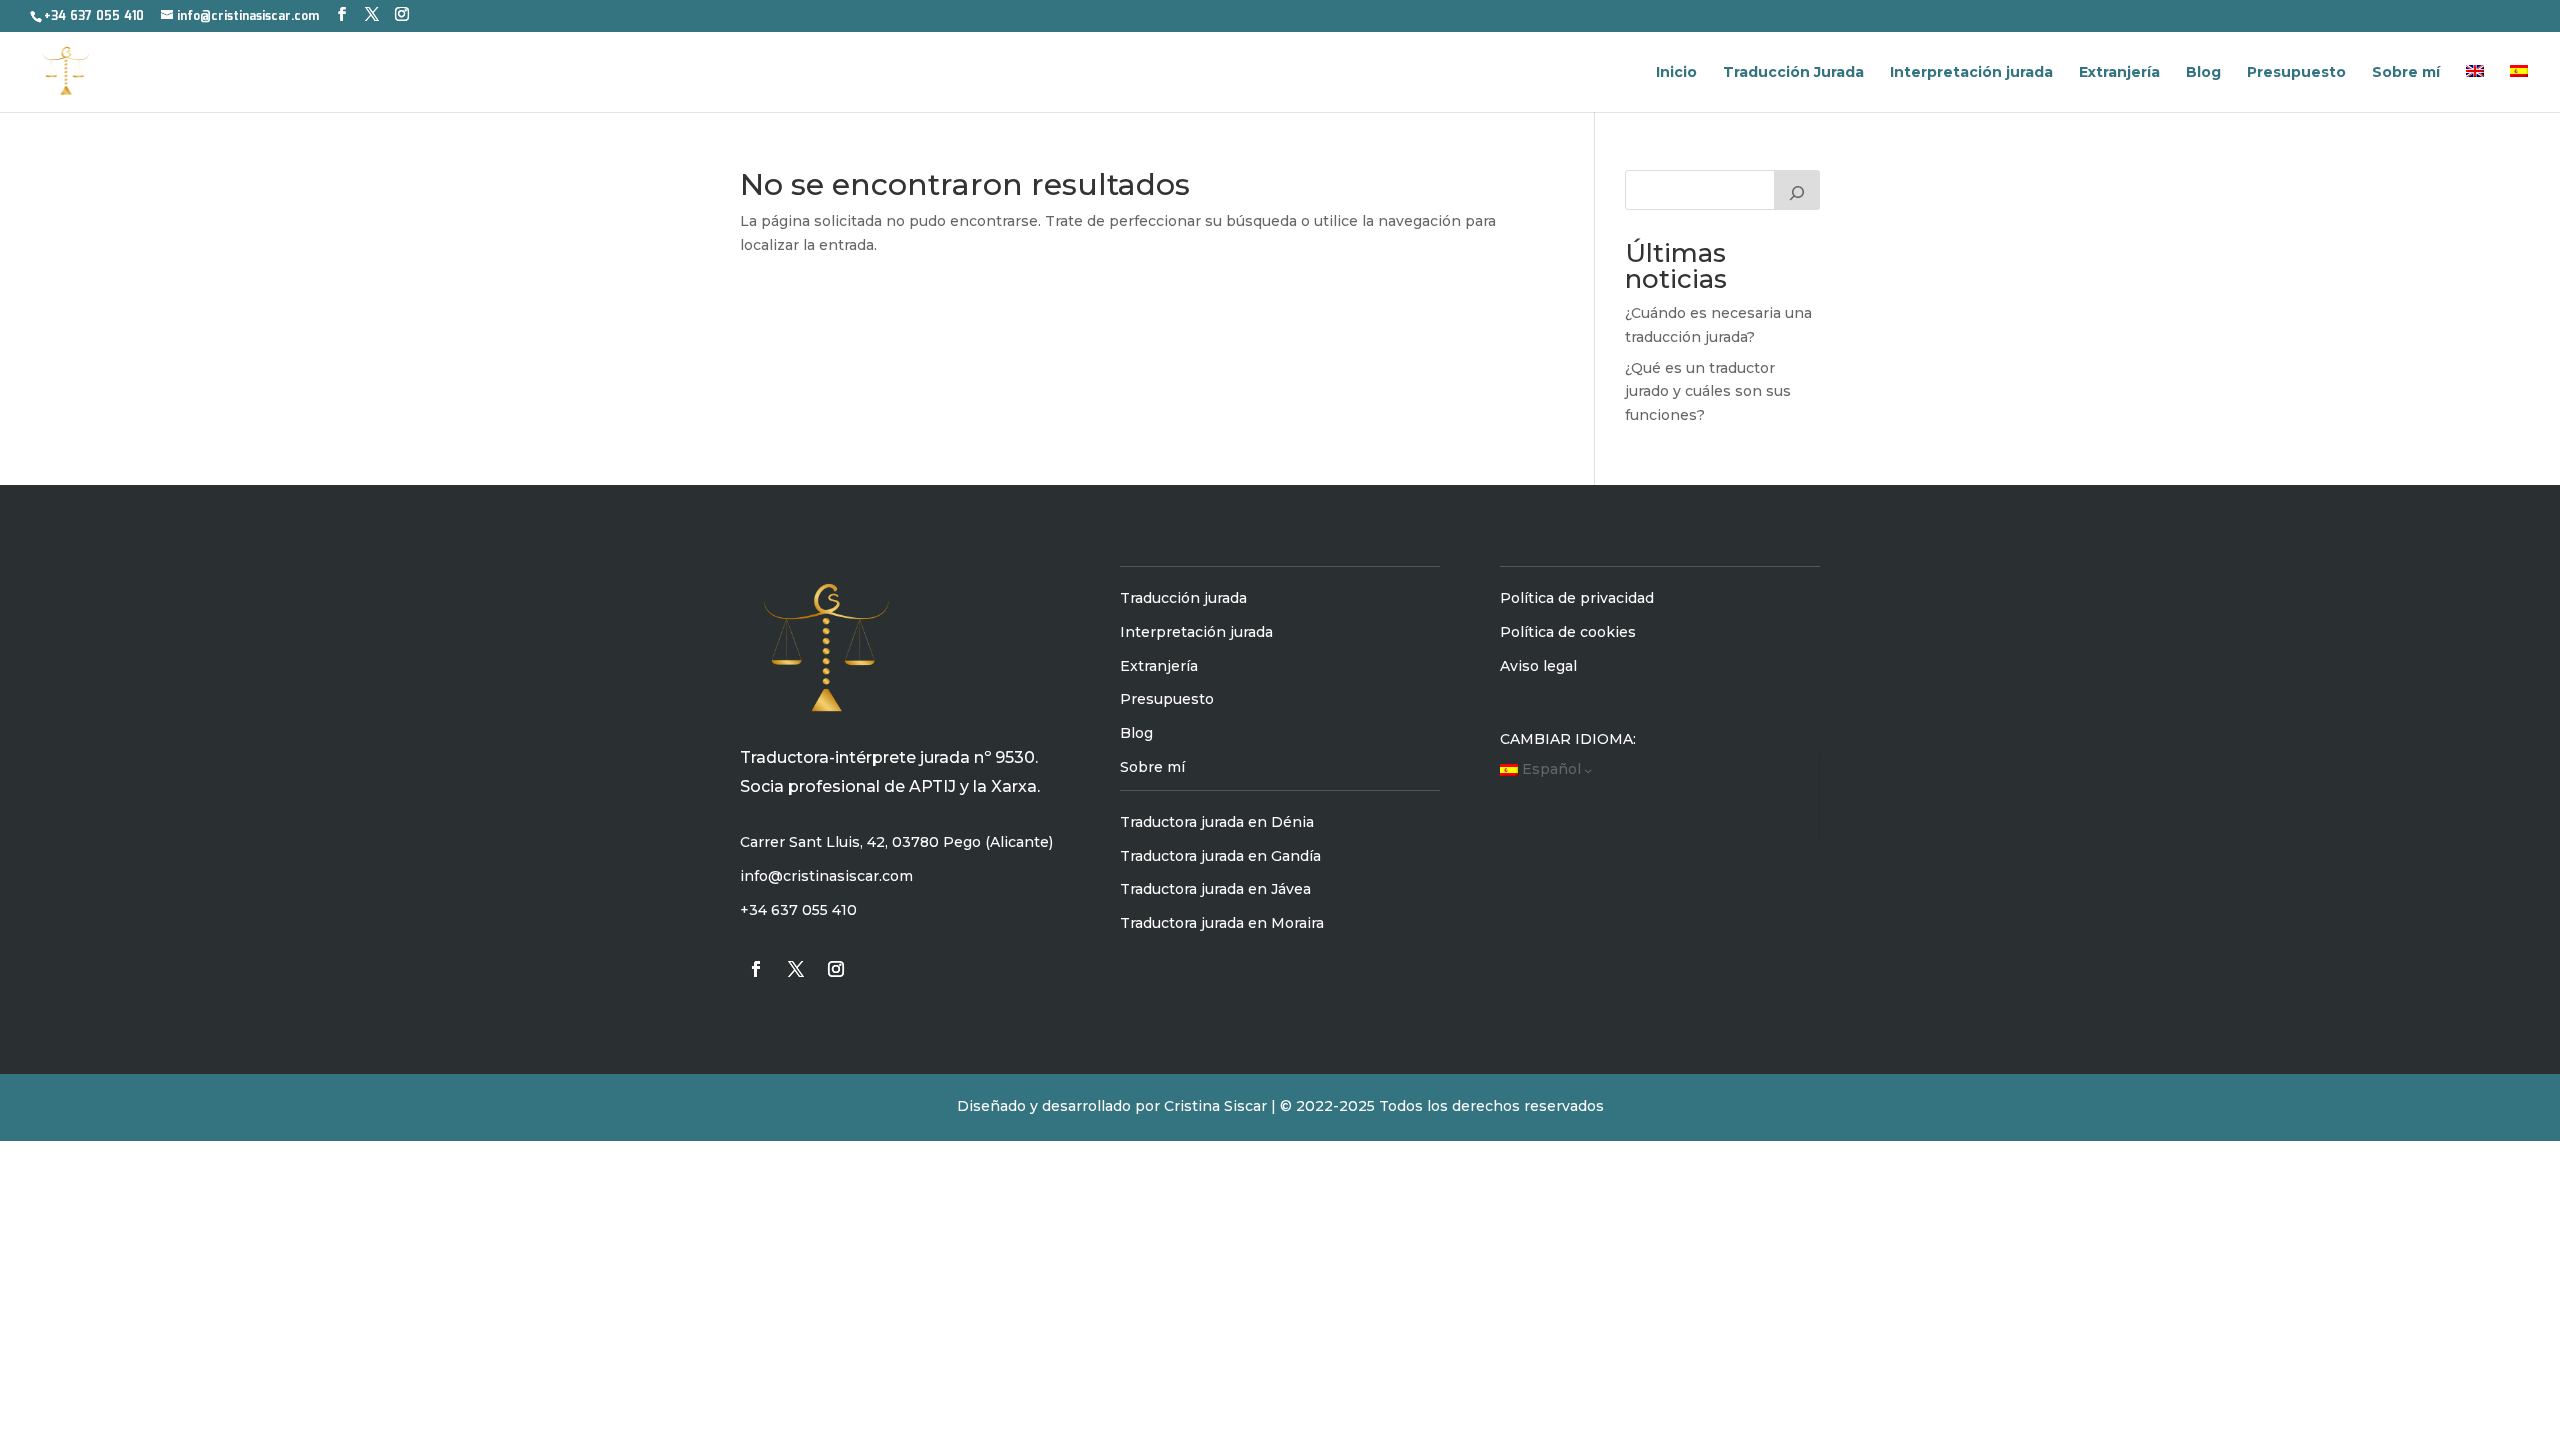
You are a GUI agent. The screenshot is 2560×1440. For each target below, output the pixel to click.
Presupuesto (2296, 73)
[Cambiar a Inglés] (2475, 88)
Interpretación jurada (1971, 73)
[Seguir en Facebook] (756, 969)
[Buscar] (1797, 190)
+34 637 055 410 (94, 16)
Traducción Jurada (1793, 73)
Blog (2203, 73)
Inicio (1676, 73)
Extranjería (2119, 73)
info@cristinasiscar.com (826, 876)
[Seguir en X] (796, 969)
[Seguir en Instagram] (836, 969)
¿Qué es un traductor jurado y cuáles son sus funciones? (1708, 392)
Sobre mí (2406, 73)
